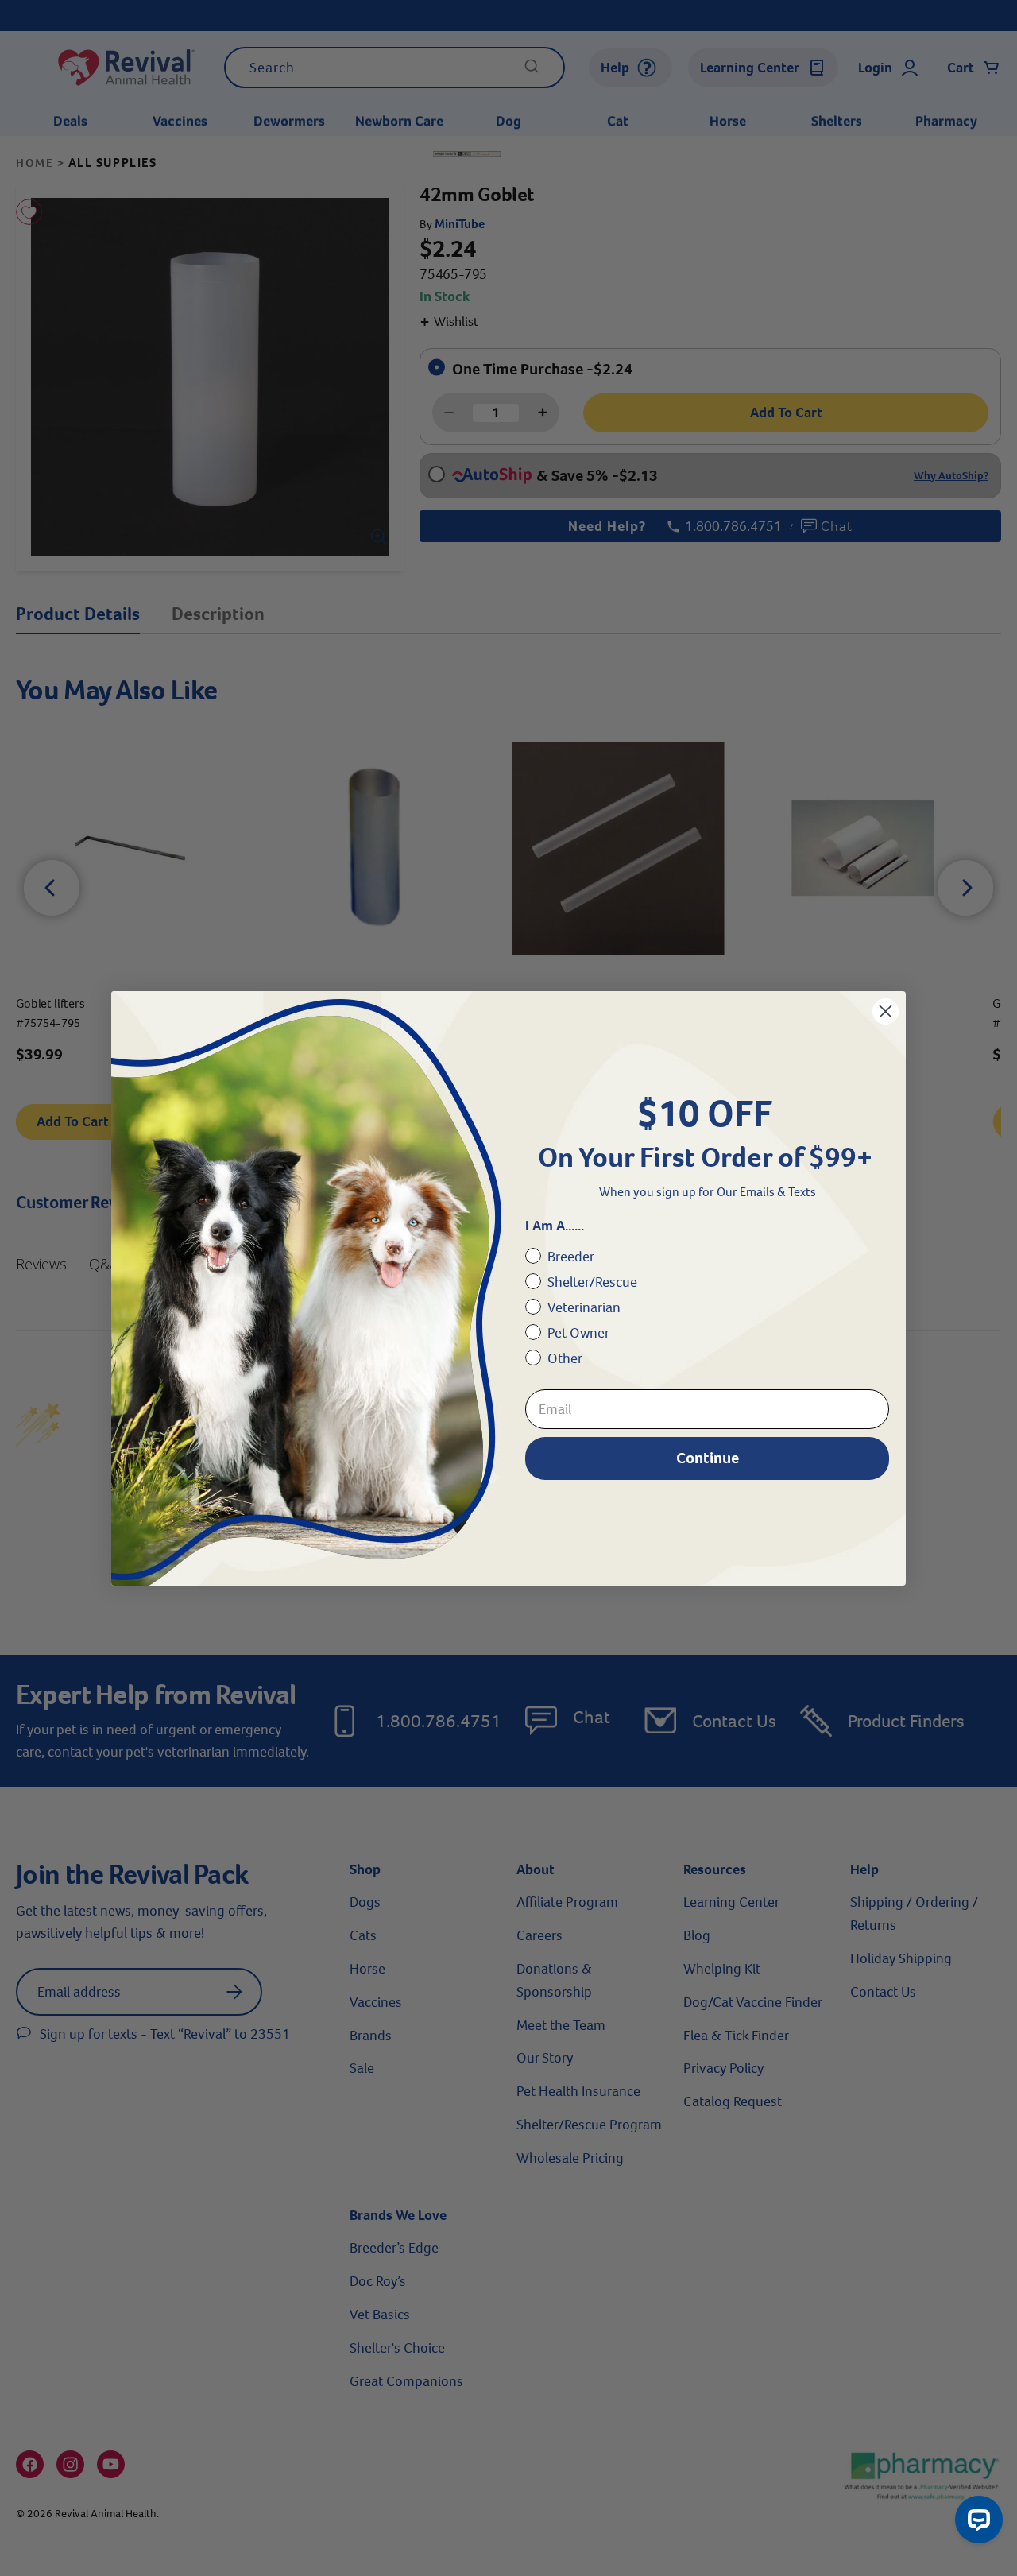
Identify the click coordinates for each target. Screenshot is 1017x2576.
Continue (708, 1458)
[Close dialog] (886, 1011)
